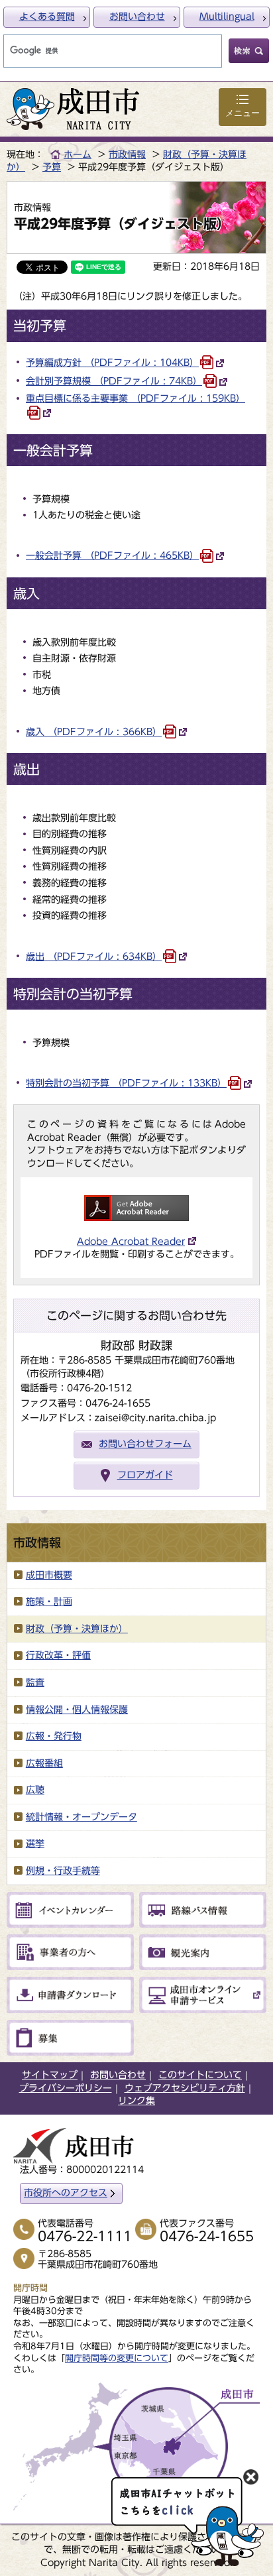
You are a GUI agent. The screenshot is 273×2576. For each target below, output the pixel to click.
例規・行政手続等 (63, 1871)
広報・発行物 (54, 1736)
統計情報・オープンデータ (82, 1817)
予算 (52, 167)
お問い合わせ (137, 17)
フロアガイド (145, 1475)
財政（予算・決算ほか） (77, 1629)
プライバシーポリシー (66, 2088)
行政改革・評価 (58, 1655)
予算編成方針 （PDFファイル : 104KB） (112, 363)
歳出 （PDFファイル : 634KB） (94, 957)
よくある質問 (47, 17)
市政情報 (127, 154)
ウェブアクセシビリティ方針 (185, 2088)
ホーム (78, 154)
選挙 (35, 1844)
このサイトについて (200, 2075)
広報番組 (44, 1763)
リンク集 (136, 2101)
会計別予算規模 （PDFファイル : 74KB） (114, 381)
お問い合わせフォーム (145, 1444)
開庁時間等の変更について (117, 2358)
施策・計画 (49, 1602)
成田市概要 (49, 1575)
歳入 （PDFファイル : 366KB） (94, 732)
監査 (35, 1682)
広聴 (35, 1790)
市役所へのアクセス (66, 2193)
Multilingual (227, 17)
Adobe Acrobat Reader (131, 1242)
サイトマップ (50, 2075)
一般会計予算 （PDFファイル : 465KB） (112, 556)
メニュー (243, 113)
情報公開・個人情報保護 (77, 1710)
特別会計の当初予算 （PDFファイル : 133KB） (126, 1083)
